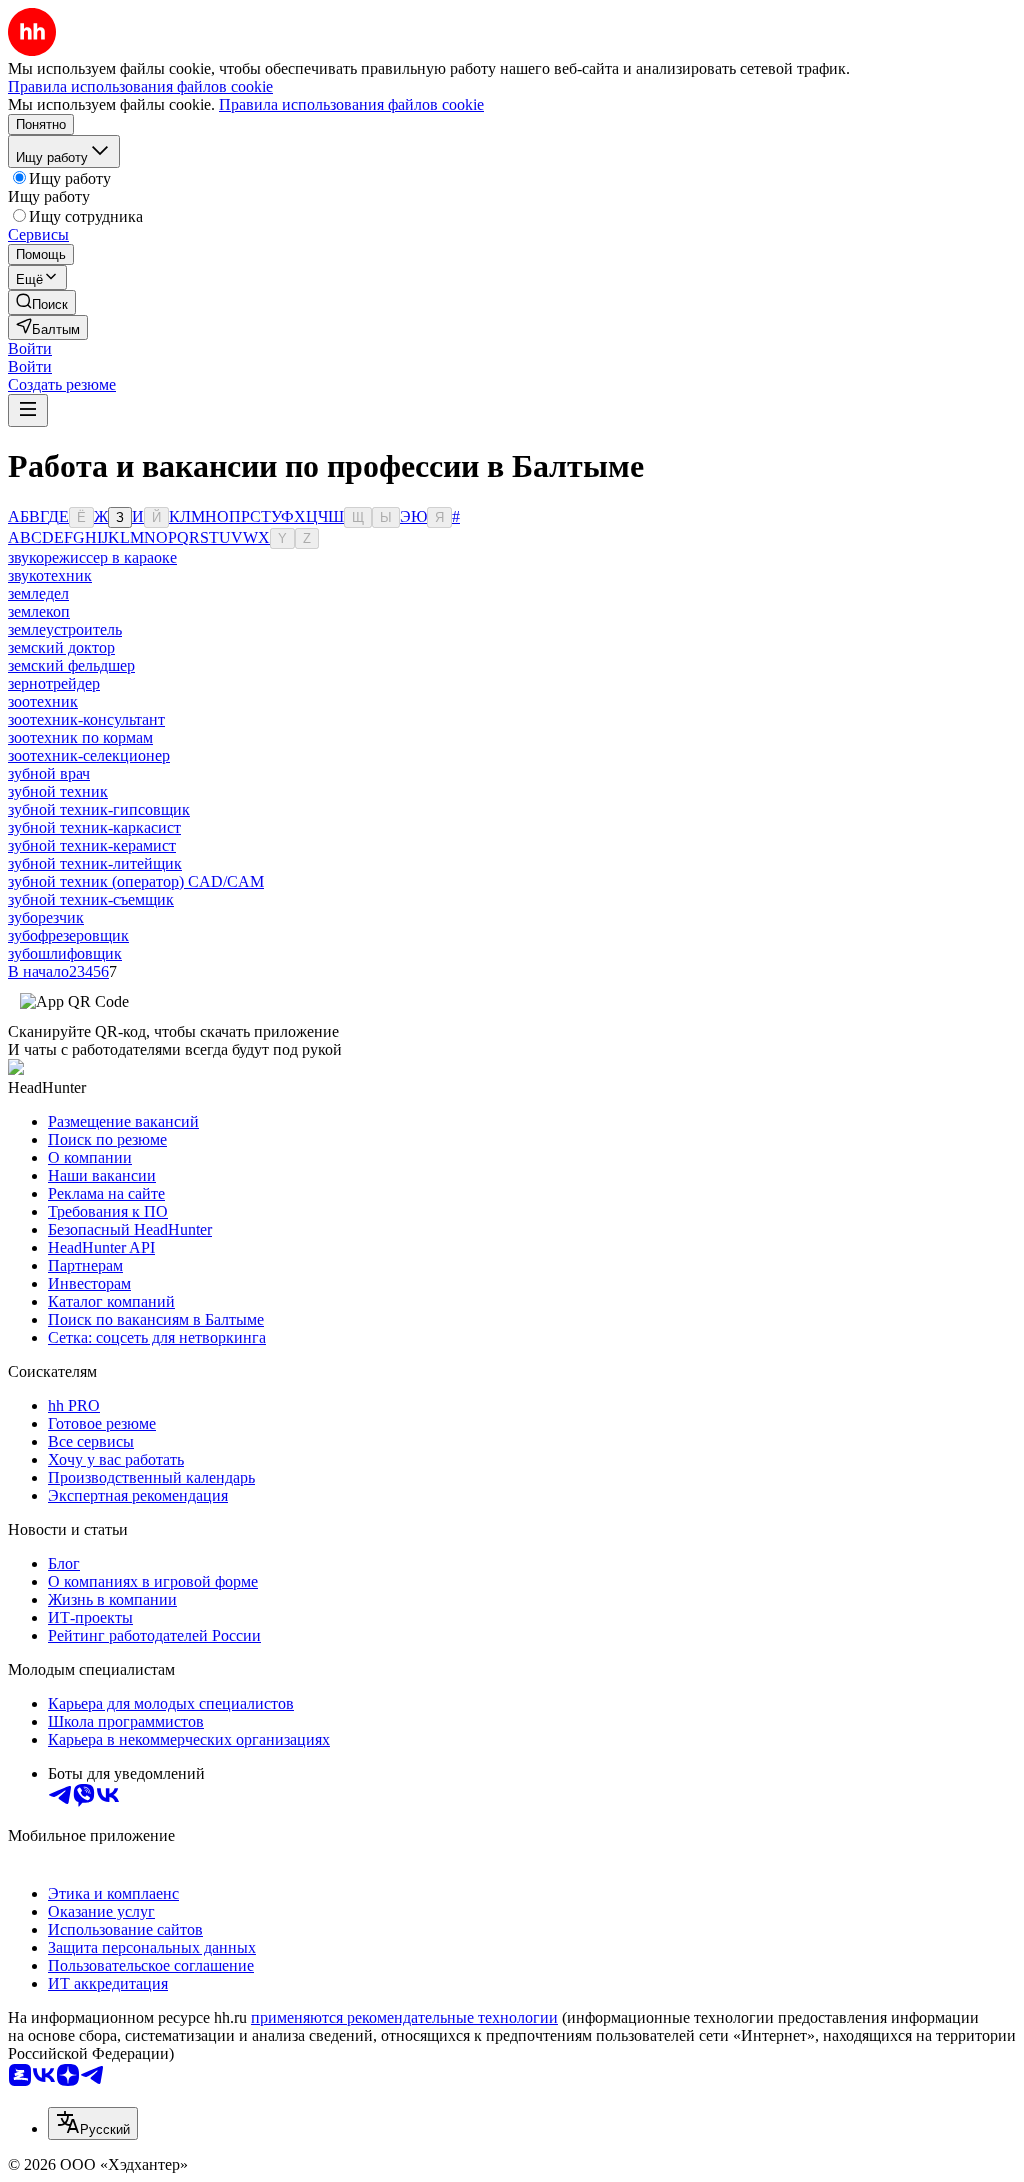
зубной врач (49, 773)
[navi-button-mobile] (28, 410)
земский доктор (61, 647)
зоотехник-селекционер (89, 755)
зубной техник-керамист (92, 845)
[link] (42, 302)
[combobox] (93, 2123)
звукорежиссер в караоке (92, 557)
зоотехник (43, 701)
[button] (30, 348)
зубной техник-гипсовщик (99, 809)
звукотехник (50, 575)
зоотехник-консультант (86, 719)
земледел (38, 593)
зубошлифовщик (65, 953)
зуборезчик (46, 917)
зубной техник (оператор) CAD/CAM (136, 881)
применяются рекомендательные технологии (404, 2017)
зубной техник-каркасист (94, 827)
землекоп (39, 611)
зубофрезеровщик (68, 935)
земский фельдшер (71, 665)
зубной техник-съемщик (91, 899)
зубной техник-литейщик (95, 863)
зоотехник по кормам (80, 737)
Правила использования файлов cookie (351, 104)
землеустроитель (65, 629)
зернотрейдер (54, 683)
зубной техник (58, 791)
